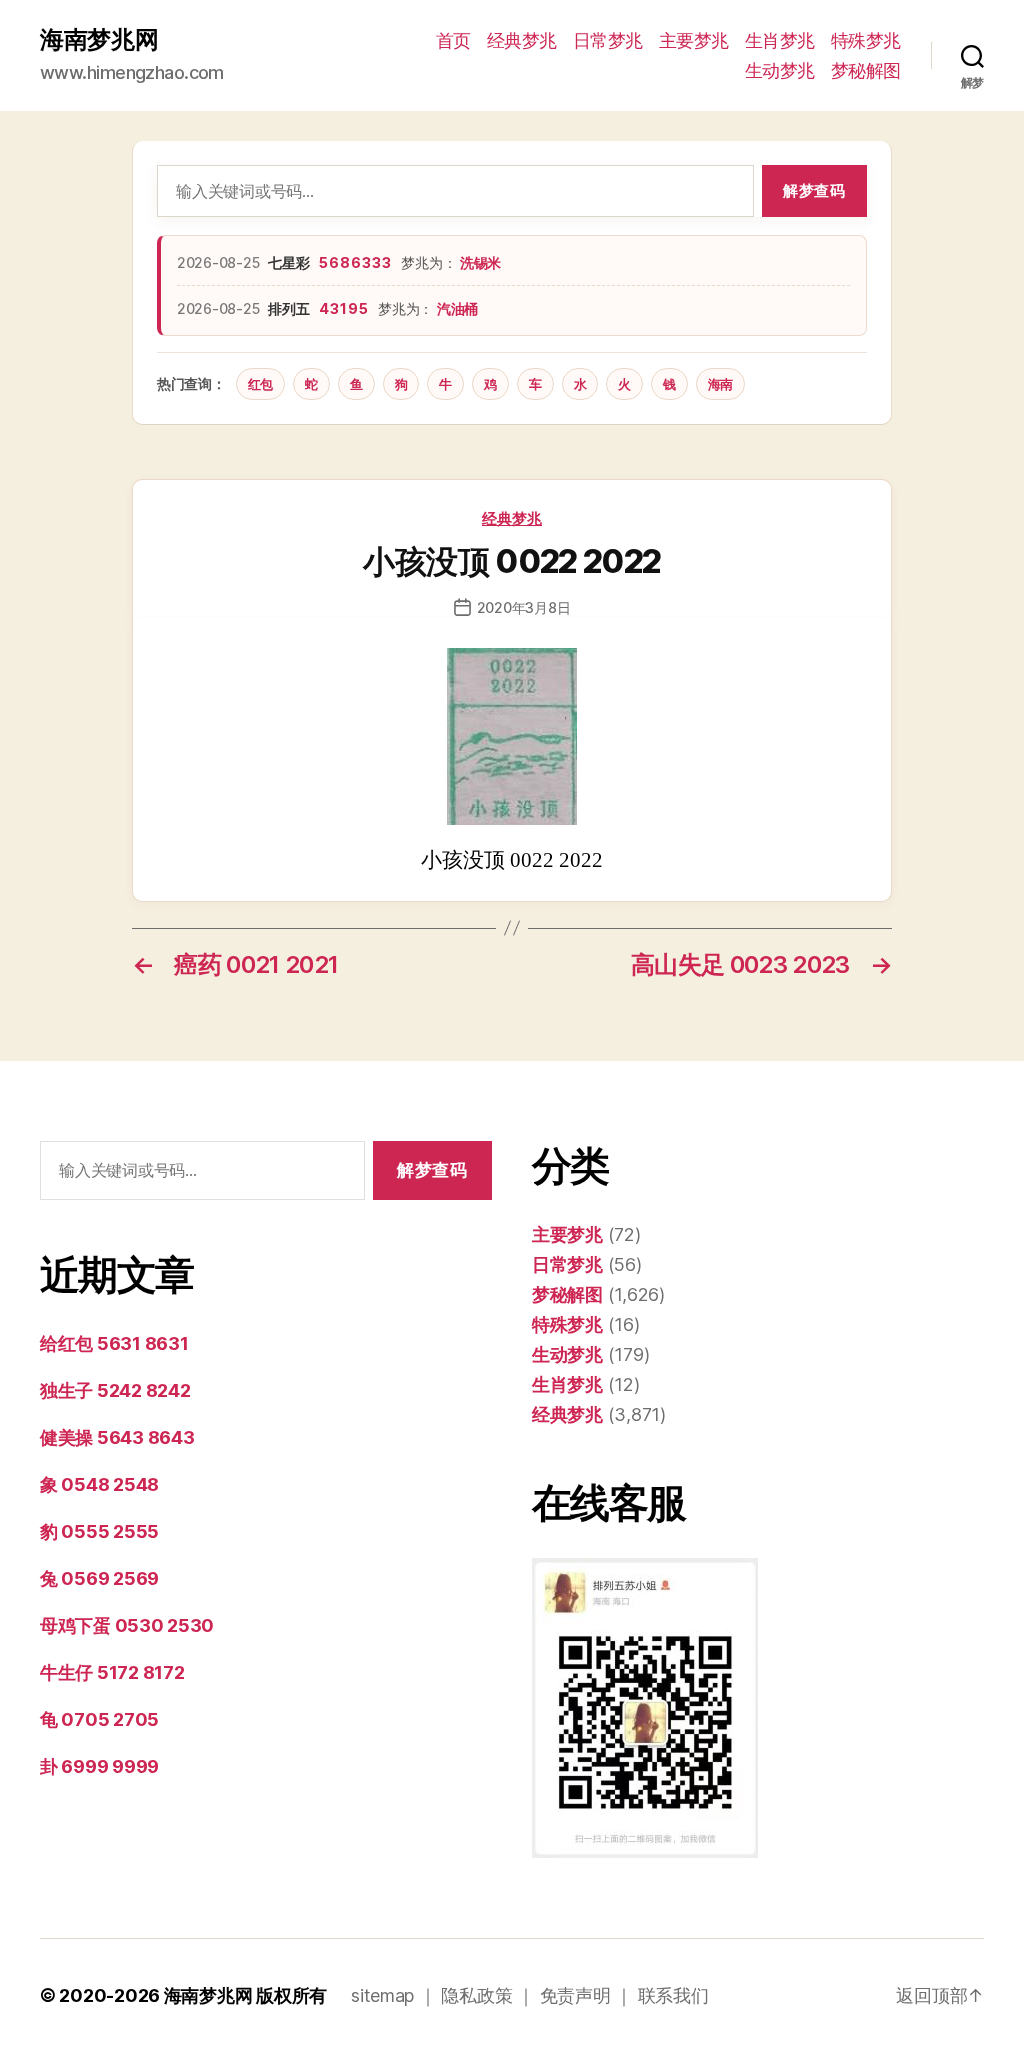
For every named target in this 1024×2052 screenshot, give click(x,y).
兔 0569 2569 (99, 1578)
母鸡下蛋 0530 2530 (127, 1625)
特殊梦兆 (866, 40)
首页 (453, 40)
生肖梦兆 (780, 40)
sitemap (382, 1995)
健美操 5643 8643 (117, 1437)
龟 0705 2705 (99, 1719)
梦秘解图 (866, 70)
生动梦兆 (780, 70)
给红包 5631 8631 (114, 1343)
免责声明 (575, 1995)
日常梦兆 (608, 40)
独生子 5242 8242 (115, 1390)
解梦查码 (814, 190)
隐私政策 (476, 1995)
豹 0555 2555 (99, 1531)
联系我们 (673, 1995)
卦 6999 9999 (99, 1766)
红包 (260, 384)
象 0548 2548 (99, 1484)
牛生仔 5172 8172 (112, 1672)
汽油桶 (457, 308)
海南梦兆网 (99, 40)
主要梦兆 (694, 40)
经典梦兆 (522, 40)
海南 (720, 384)
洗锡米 (480, 262)
